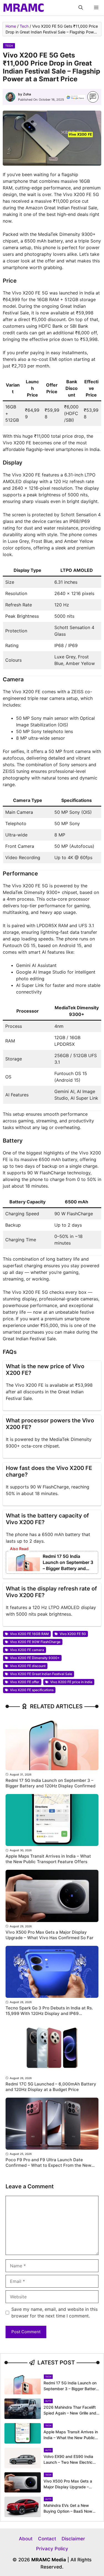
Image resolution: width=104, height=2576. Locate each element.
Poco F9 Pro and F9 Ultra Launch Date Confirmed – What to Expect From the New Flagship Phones (48, 2165)
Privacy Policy (52, 2549)
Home (11, 26)
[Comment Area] (93, 97)
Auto (48, 2401)
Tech (24, 26)
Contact (47, 2539)
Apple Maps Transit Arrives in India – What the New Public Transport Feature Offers (48, 1859)
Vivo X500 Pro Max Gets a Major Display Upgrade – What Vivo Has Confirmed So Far (50, 1935)
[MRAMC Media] (24, 8)
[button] (81, 8)
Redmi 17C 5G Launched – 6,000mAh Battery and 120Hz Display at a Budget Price (51, 2087)
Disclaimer (73, 2539)
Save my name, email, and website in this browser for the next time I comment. (54, 2312)
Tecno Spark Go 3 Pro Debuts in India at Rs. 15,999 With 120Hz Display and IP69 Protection (49, 2013)
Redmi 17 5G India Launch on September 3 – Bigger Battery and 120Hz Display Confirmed (68, 1568)
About (26, 2539)
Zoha (27, 94)
